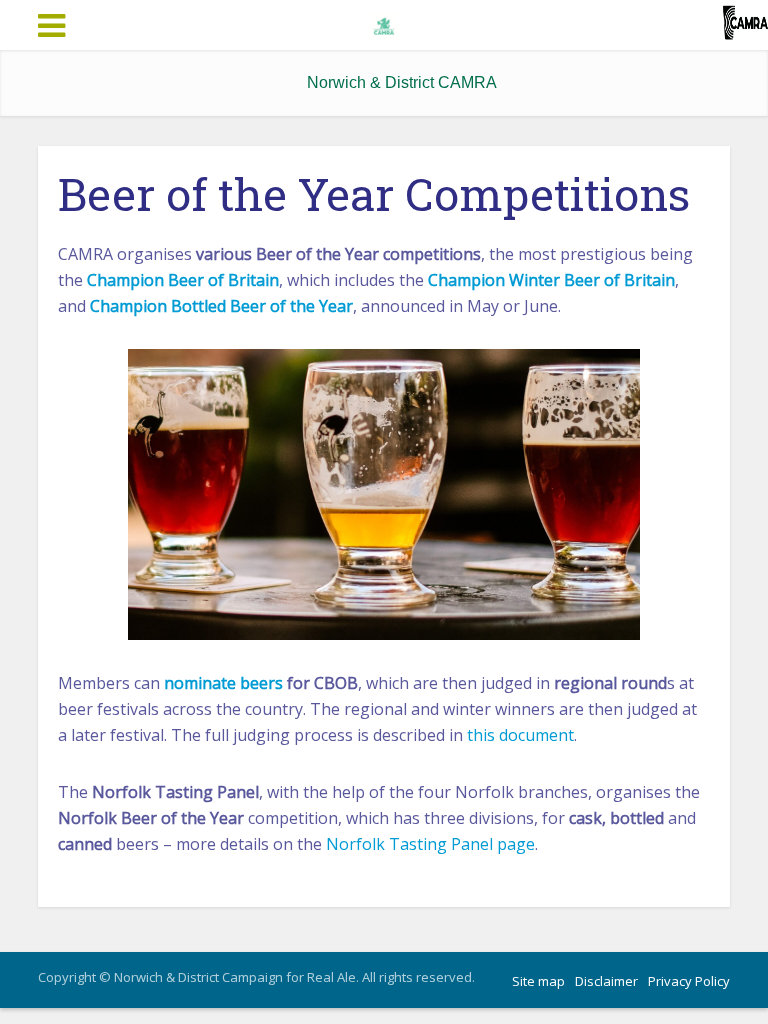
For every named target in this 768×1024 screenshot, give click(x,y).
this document (520, 735)
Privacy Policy (689, 981)
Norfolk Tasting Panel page (430, 844)
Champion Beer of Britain (183, 280)
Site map (538, 981)
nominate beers (223, 683)
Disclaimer (606, 981)
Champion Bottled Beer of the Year (221, 306)
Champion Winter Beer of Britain (551, 280)
